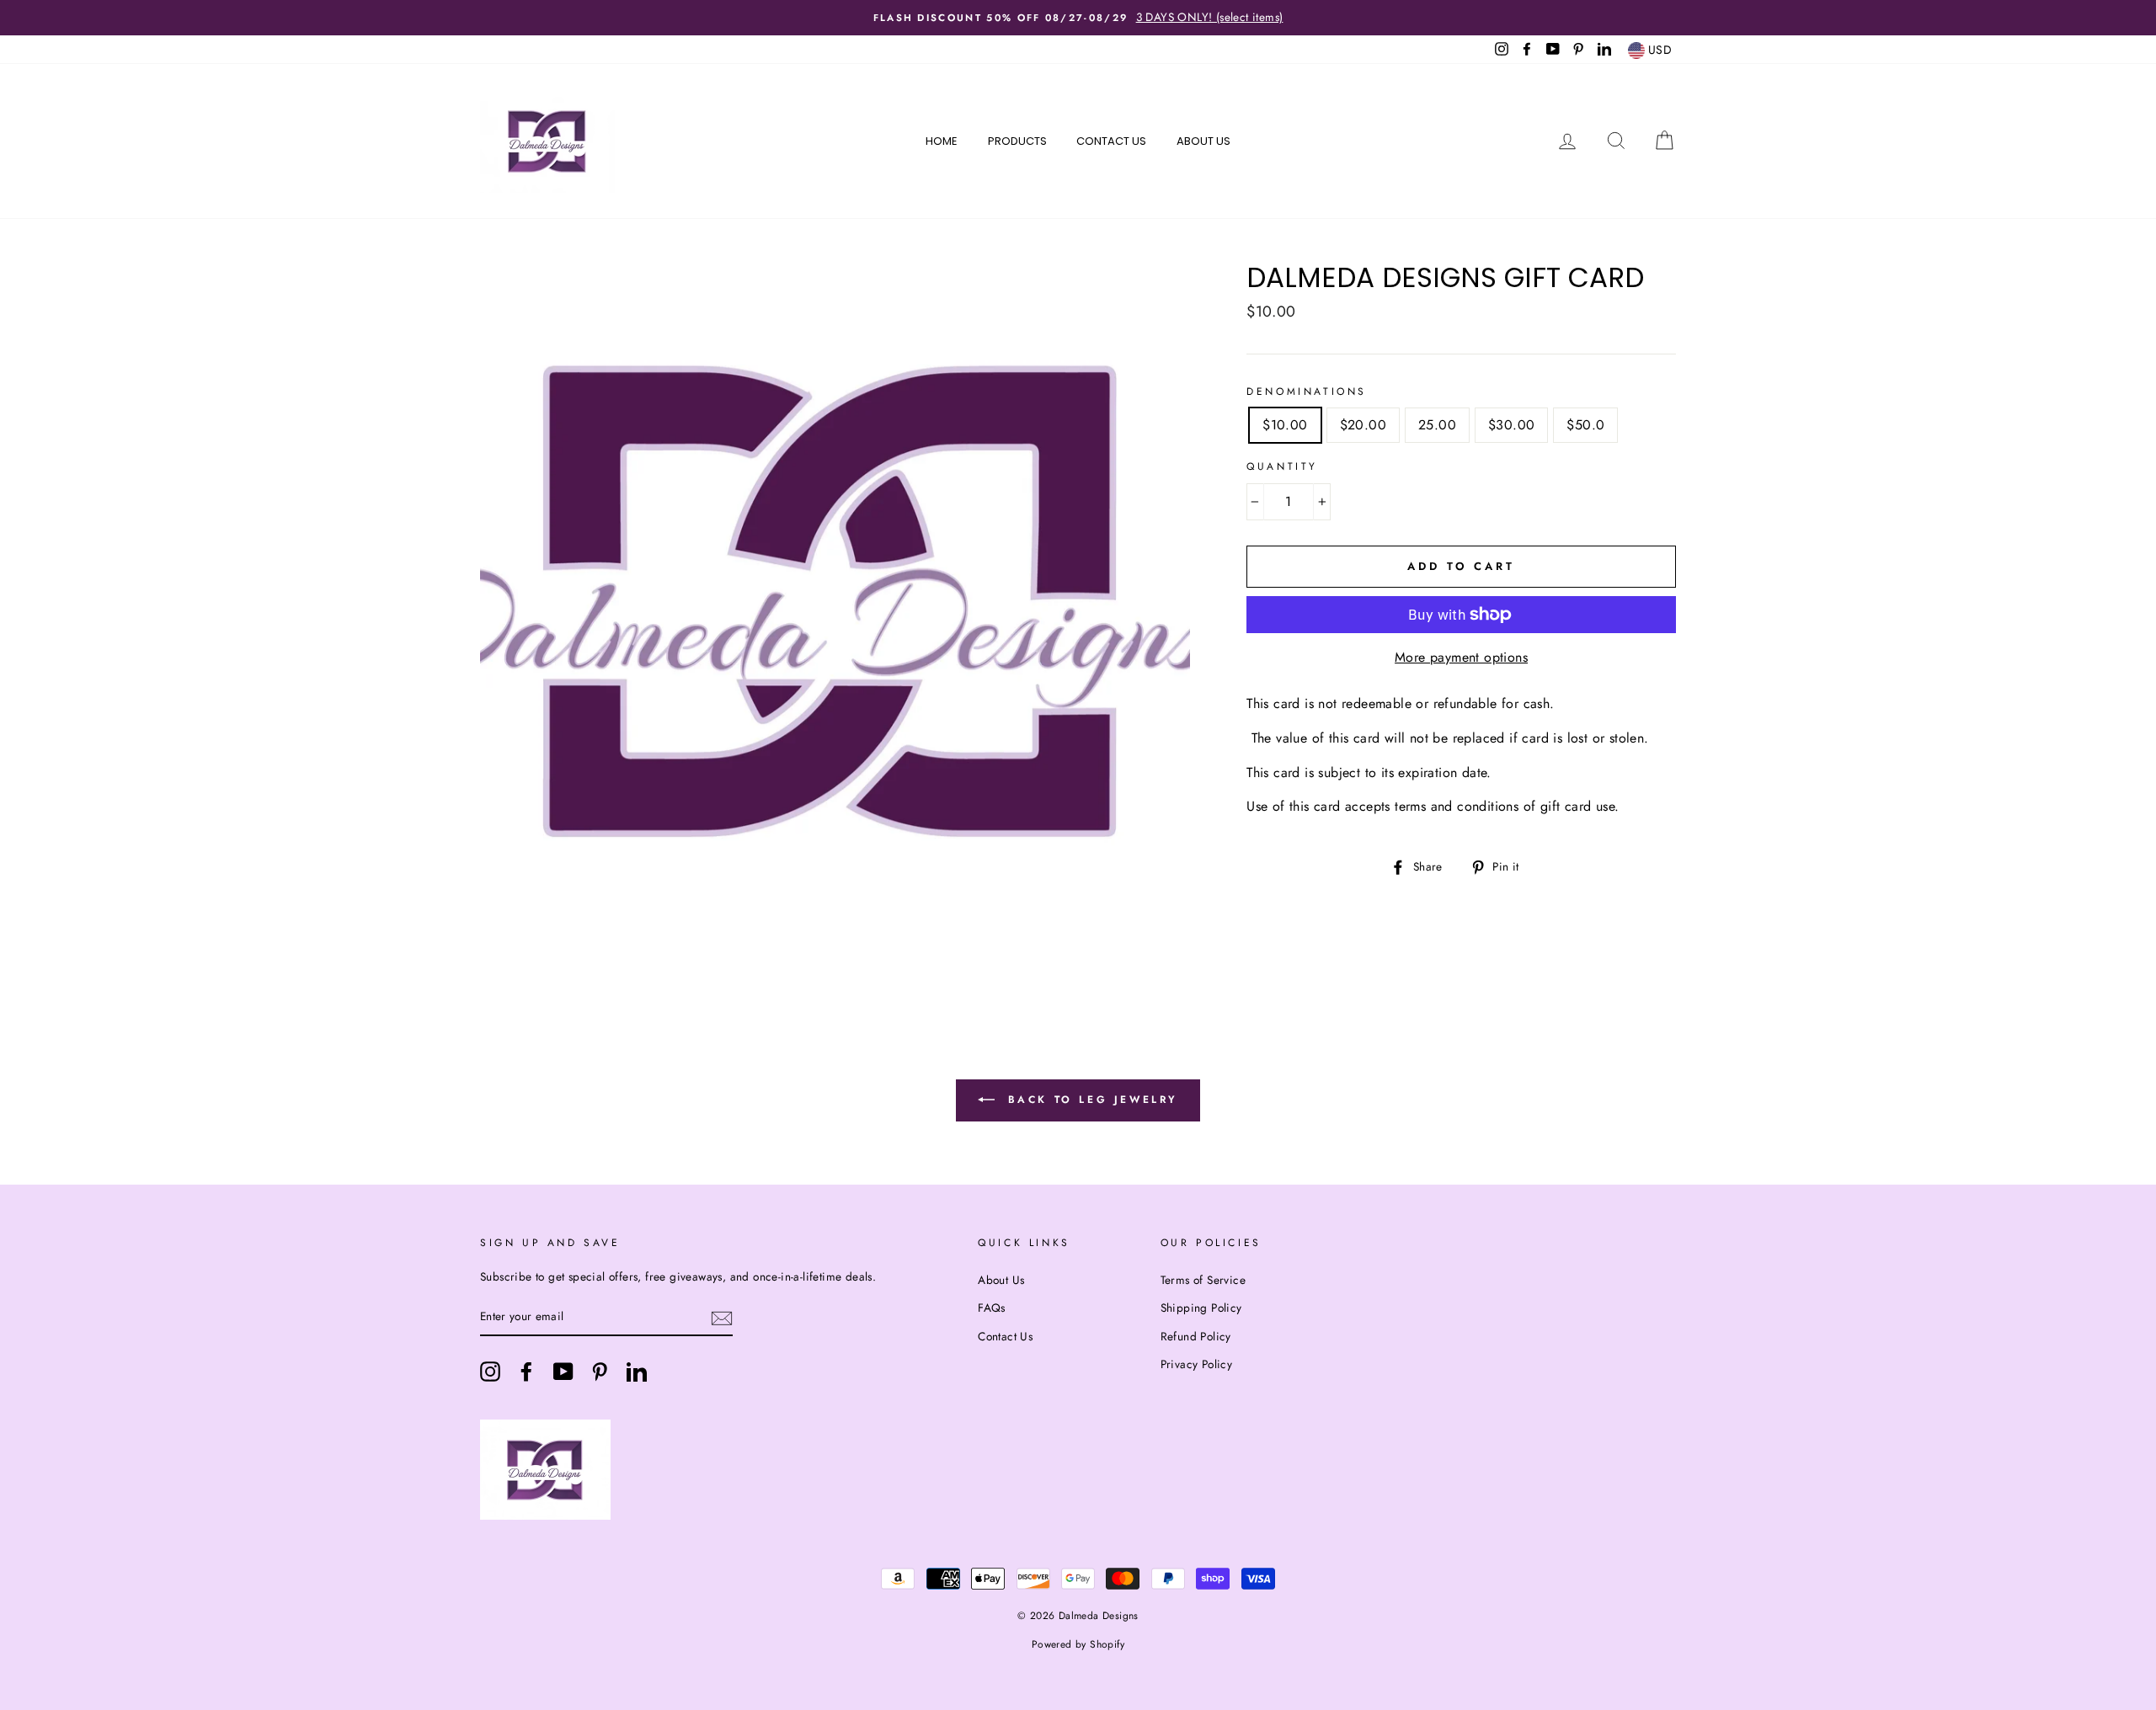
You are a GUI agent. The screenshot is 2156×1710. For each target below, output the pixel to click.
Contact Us (1111, 141)
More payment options (1461, 657)
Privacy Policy (1197, 1364)
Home (942, 141)
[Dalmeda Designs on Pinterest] (600, 1372)
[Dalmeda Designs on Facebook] (526, 1372)
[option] (1078, 18)
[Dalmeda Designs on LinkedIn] (637, 1372)
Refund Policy (1196, 1336)
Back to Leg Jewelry (1090, 1100)
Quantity (1282, 466)
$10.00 (1285, 425)
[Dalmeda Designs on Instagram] (490, 1372)
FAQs (992, 1308)
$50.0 (1585, 425)
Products (1017, 141)
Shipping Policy (1201, 1308)
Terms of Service (1203, 1280)
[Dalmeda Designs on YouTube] (563, 1372)
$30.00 (1511, 425)
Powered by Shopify (1078, 1644)
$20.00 (1363, 425)
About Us (1203, 141)
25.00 (1437, 425)
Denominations (1307, 392)
